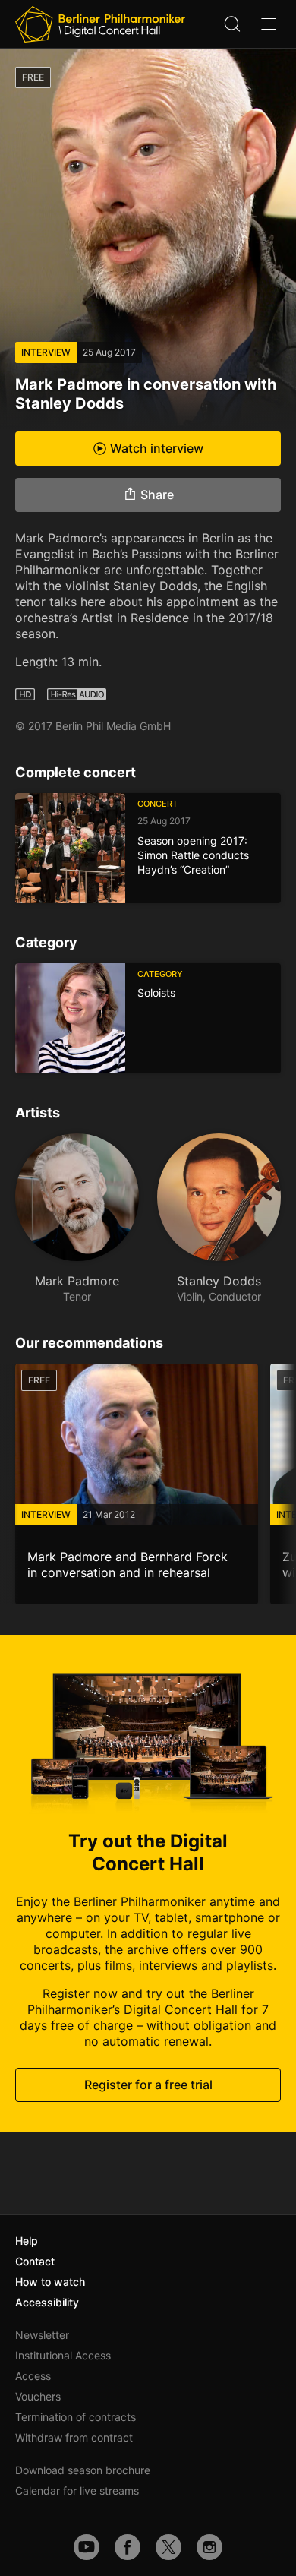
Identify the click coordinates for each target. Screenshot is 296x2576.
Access (33, 2376)
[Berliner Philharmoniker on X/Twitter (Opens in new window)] (168, 2547)
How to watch (50, 2282)
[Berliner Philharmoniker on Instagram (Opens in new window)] (209, 2547)
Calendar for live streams (77, 2491)
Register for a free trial (148, 2085)
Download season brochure (83, 2470)
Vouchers (38, 2396)
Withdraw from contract (74, 2437)
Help (27, 2241)
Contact (35, 2261)
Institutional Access (63, 2355)
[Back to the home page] (100, 24)
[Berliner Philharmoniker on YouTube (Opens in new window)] (87, 2547)
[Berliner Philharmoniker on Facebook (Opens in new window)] (128, 2547)
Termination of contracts (76, 2417)
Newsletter (42, 2335)
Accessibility (47, 2302)
